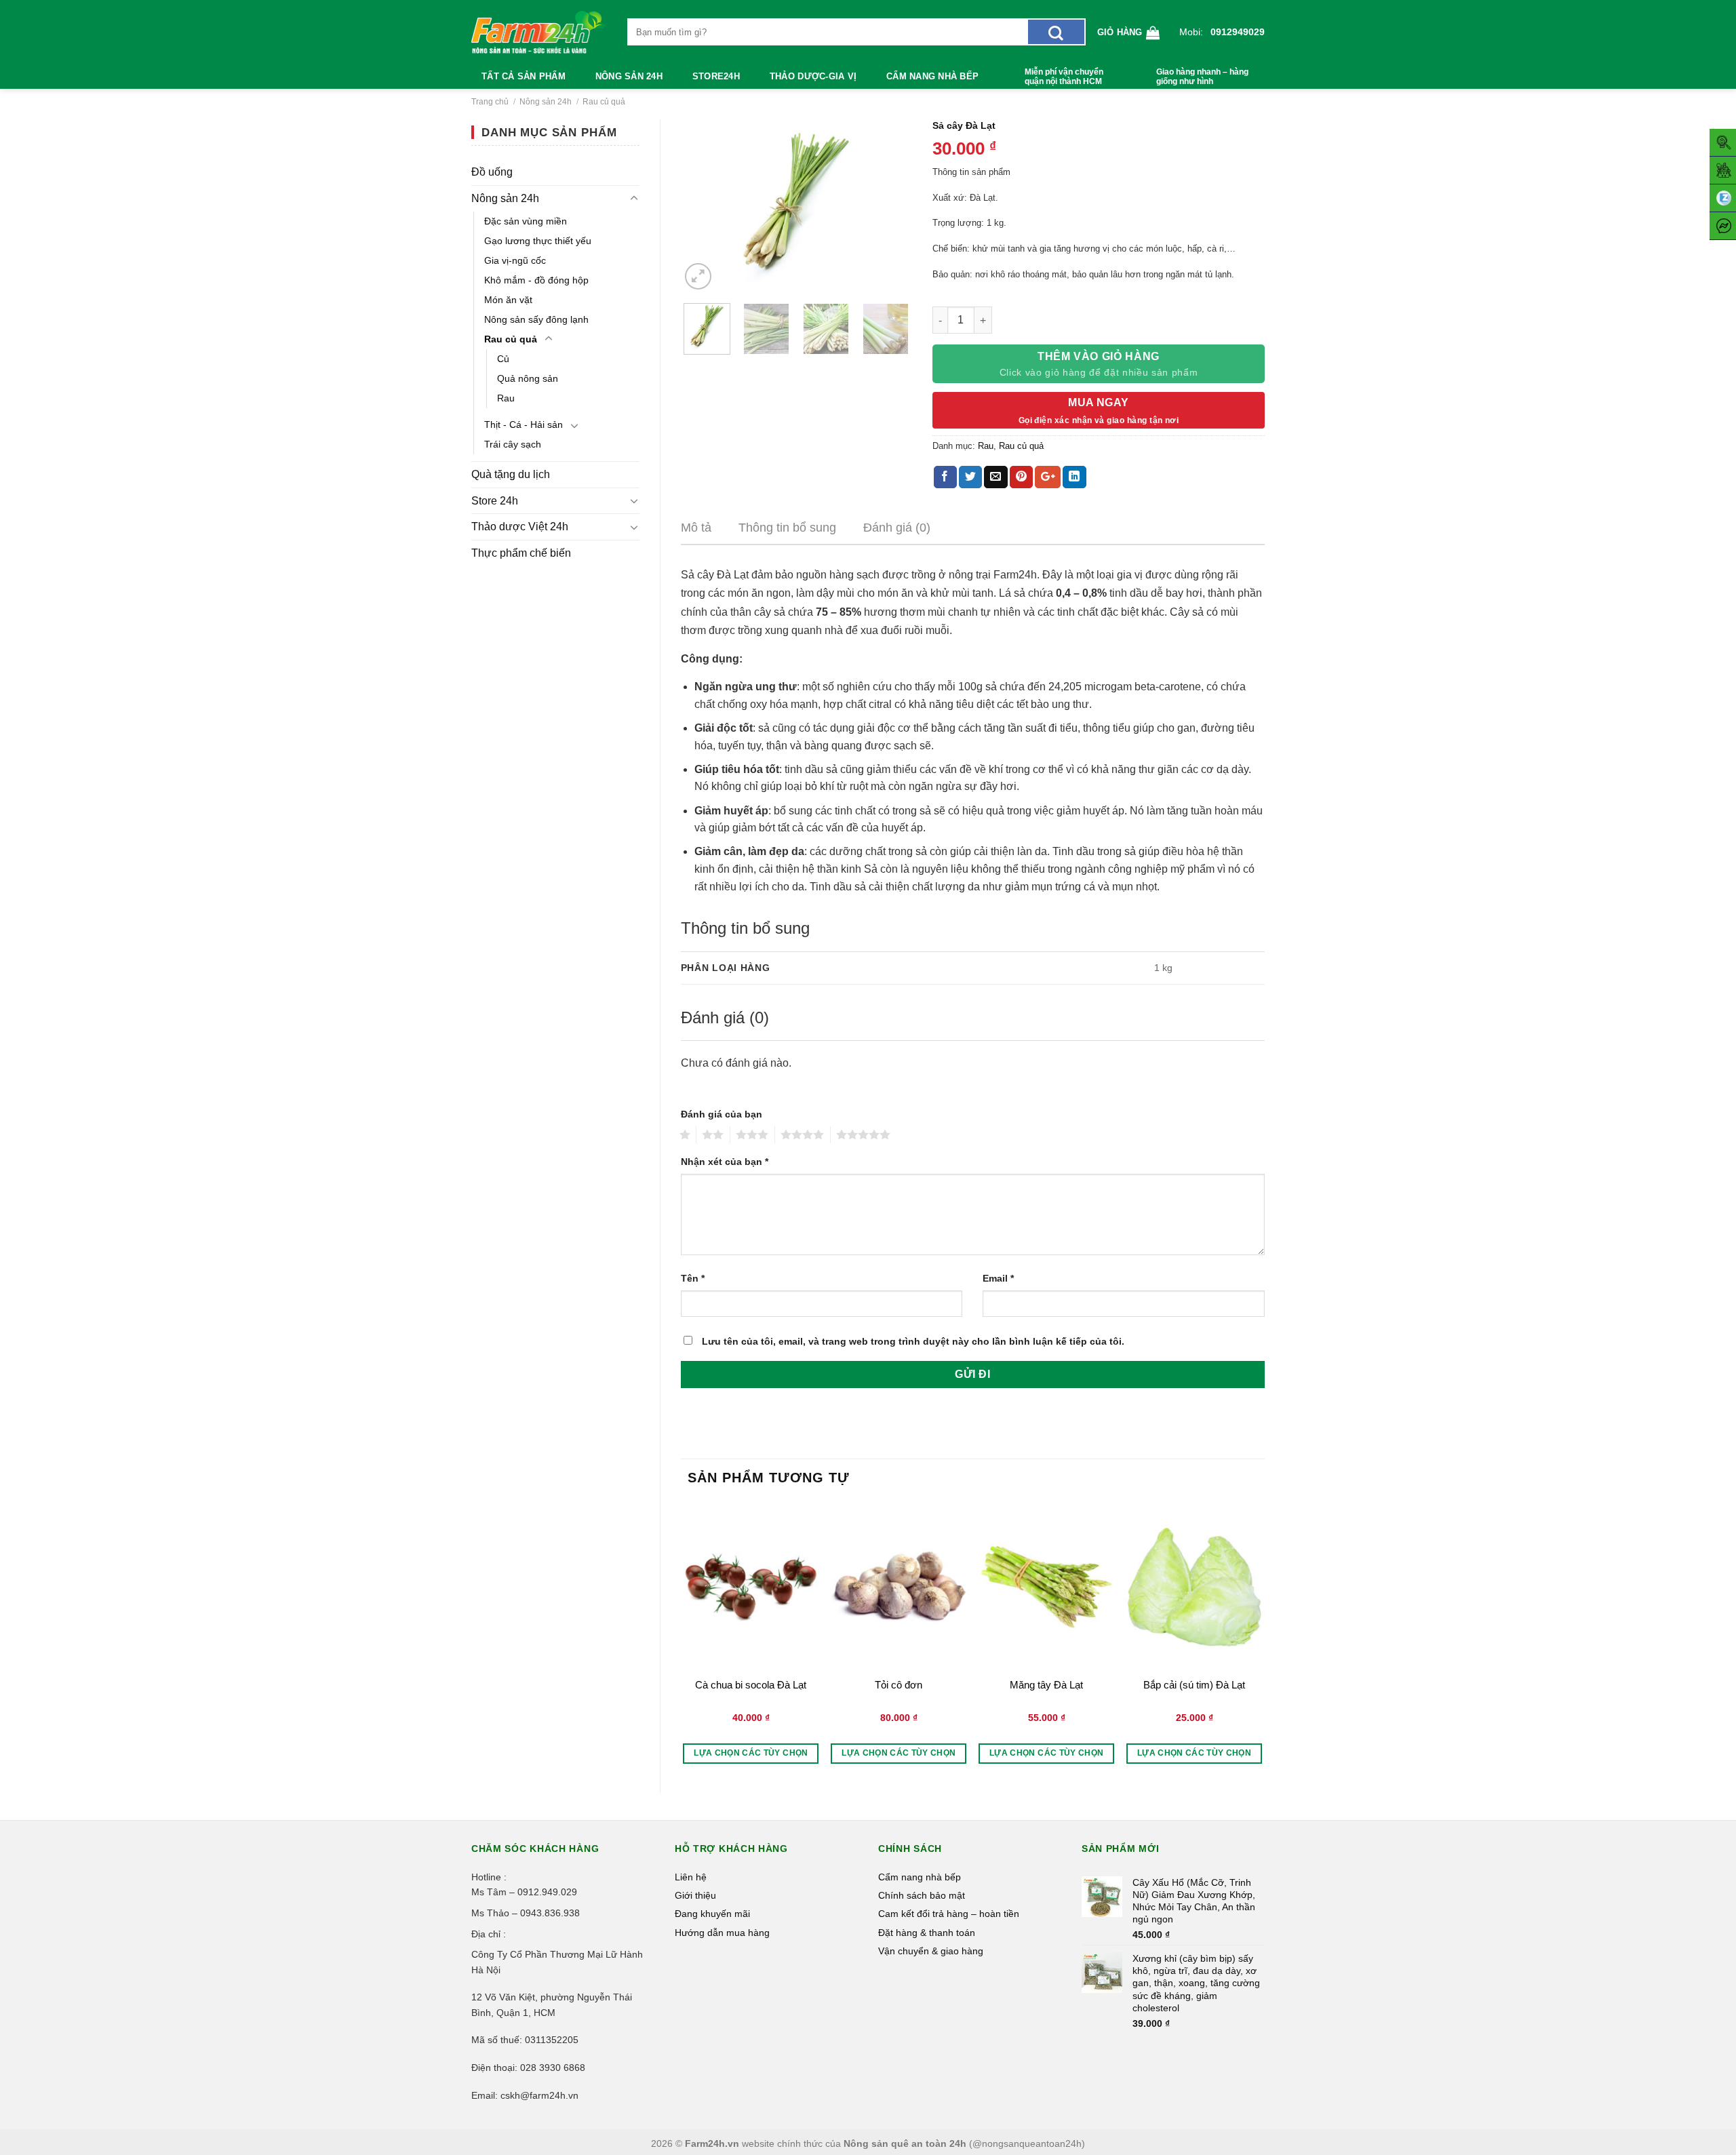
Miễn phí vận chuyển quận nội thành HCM (1064, 77)
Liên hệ (691, 1877)
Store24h (716, 76)
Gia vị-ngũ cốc (515, 260)
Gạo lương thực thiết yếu (538, 241)
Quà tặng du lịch (511, 474)
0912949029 (1238, 32)
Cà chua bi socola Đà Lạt (751, 1685)
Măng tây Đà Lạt (1046, 1685)
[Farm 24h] (539, 32)
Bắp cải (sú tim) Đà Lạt (1194, 1685)
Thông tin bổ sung (787, 528)
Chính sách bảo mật (922, 1895)
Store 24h (495, 501)
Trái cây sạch (513, 444)
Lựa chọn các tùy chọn (751, 1753)
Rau (506, 398)
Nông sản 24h (629, 76)
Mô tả (696, 528)
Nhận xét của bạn (725, 1162)
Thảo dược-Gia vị (813, 76)
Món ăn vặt (508, 300)
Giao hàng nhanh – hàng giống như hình (1202, 77)
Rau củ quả (604, 102)
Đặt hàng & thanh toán (927, 1933)
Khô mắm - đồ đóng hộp (536, 280)
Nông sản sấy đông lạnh (536, 319)
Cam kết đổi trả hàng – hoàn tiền (949, 1914)
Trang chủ (490, 102)
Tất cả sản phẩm (524, 76)
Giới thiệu (695, 1895)
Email (998, 1278)
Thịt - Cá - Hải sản (524, 424)
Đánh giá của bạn (722, 1114)
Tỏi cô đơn (899, 1685)
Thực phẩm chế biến (521, 553)
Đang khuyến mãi (712, 1914)
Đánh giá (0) (897, 528)
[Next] (890, 206)
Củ (503, 359)
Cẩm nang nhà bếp (932, 76)
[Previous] (703, 206)
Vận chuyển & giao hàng (931, 1951)
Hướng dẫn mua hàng (722, 1933)
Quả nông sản (528, 378)
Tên (693, 1278)
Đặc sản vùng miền (526, 221)
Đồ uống (492, 172)
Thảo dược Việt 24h (520, 527)
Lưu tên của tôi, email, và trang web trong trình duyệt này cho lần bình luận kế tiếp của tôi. (913, 1341)
